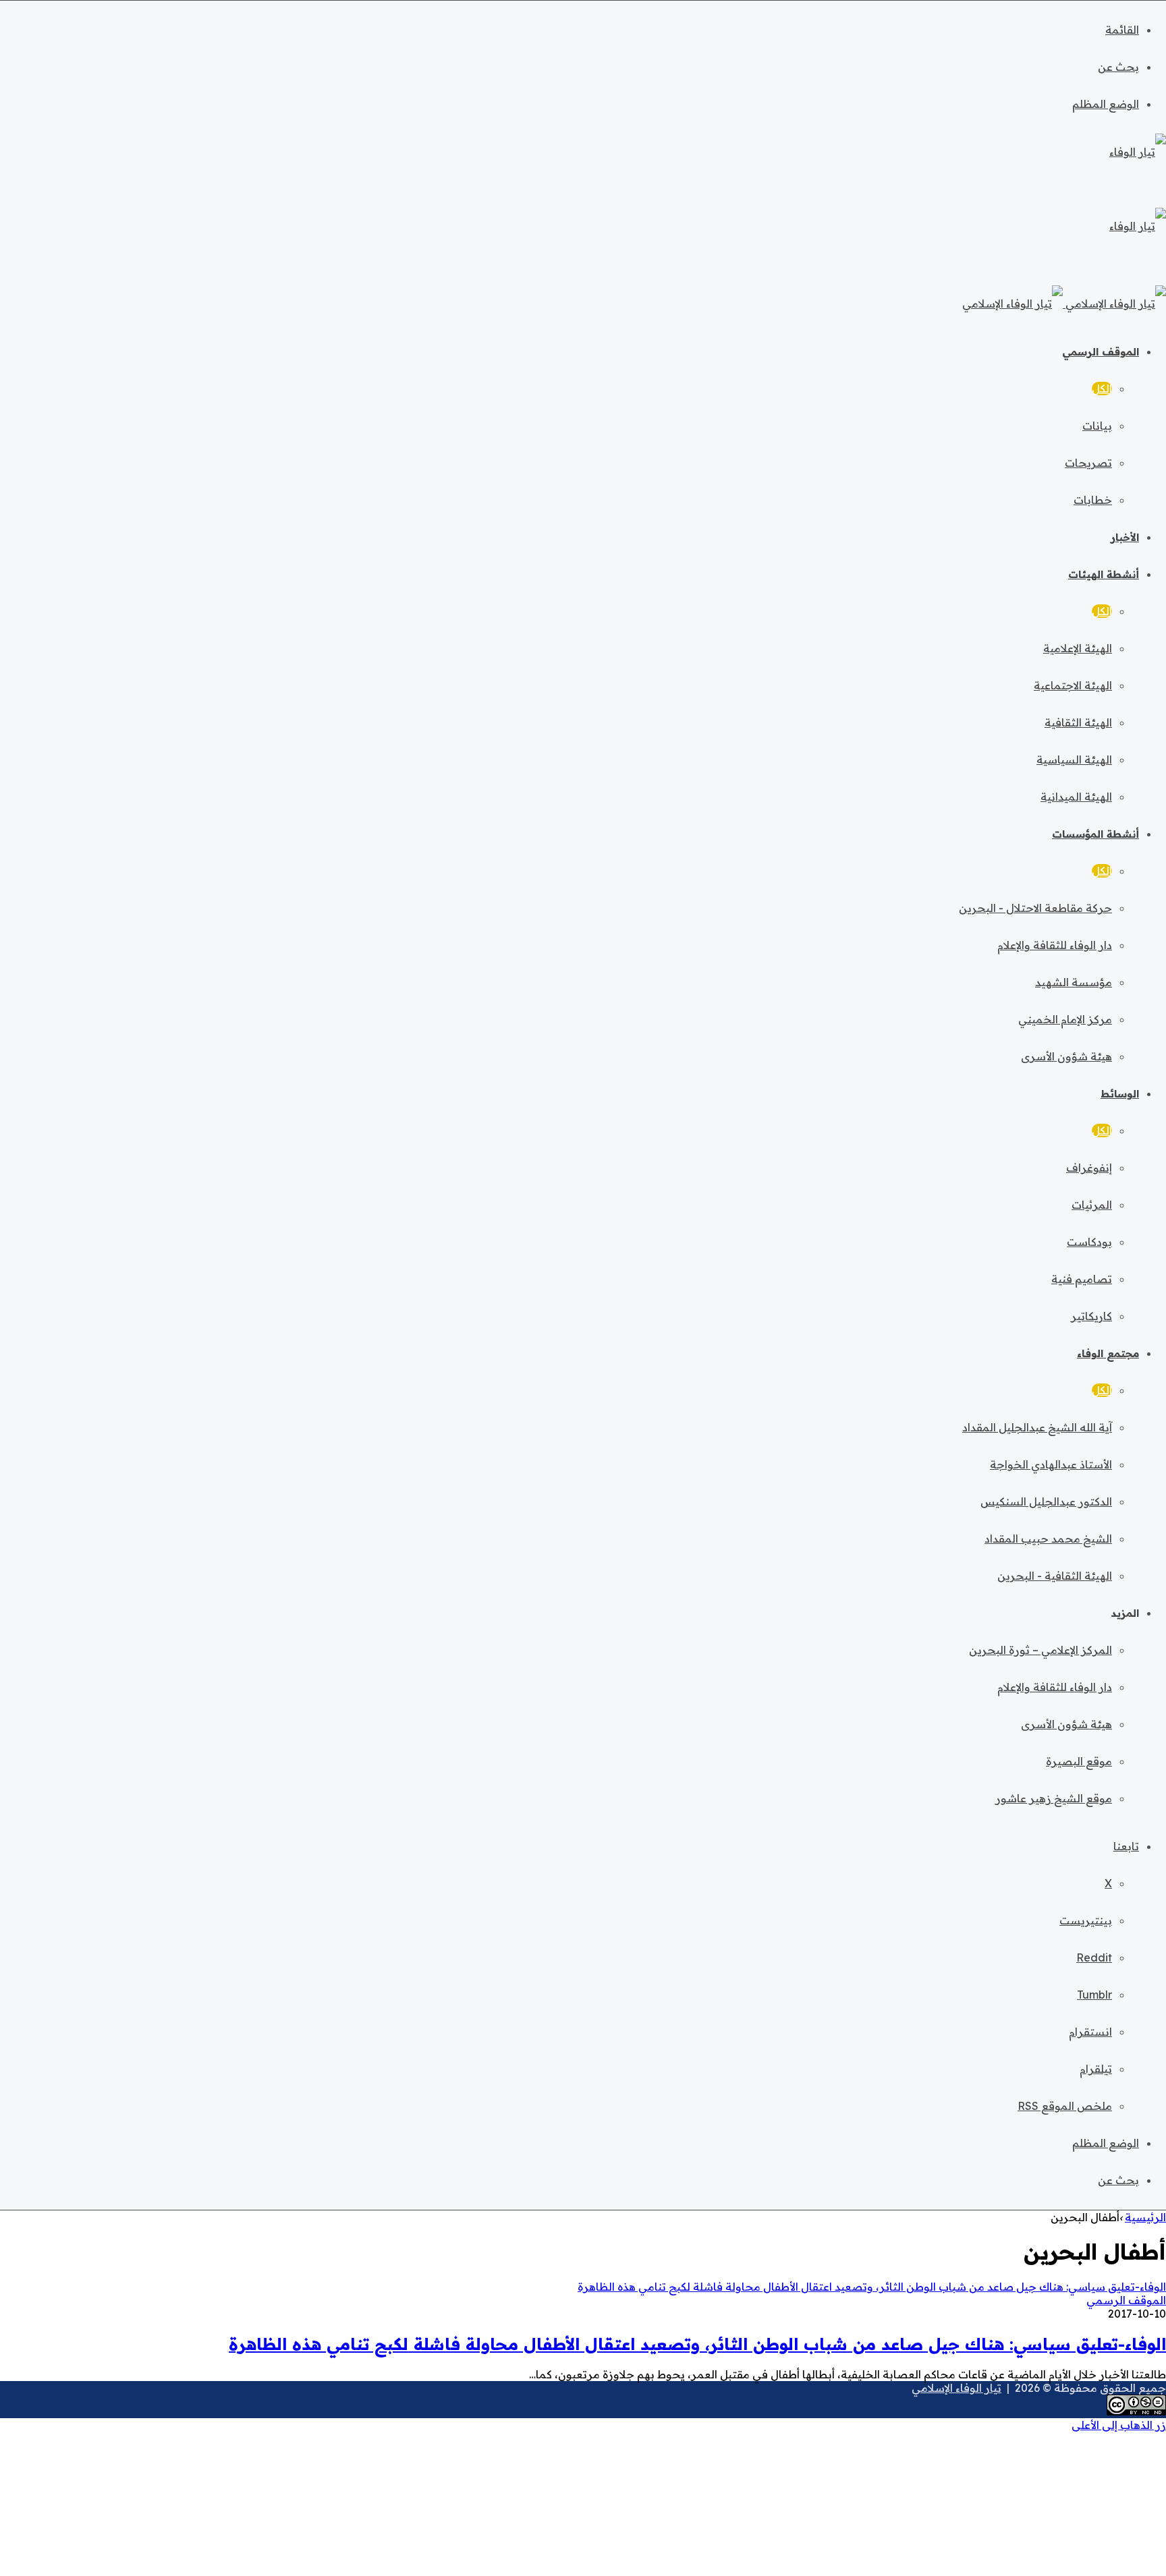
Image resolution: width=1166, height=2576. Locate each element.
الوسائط (1120, 1094)
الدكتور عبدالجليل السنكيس (1046, 1501)
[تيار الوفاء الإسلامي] (1064, 304)
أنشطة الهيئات (1104, 574)
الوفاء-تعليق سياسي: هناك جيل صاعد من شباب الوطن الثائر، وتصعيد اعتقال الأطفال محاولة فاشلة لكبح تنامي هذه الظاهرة (697, 2344)
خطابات (1093, 500)
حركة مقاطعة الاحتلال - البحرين (1035, 908)
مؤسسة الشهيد (1074, 982)
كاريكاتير (1091, 1316)
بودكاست (1089, 1242)
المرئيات (1092, 1205)
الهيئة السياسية (1074, 760)
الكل (1102, 389)
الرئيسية (1145, 2217)
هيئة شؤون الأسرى (1066, 1056)
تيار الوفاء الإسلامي (956, 2388)
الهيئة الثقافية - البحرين (1055, 1576)
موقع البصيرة (1079, 1761)
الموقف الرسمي (1101, 352)
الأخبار (1125, 537)
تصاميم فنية (1082, 1279)
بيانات (1097, 426)
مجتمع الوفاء (1108, 1353)
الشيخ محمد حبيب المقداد (1048, 1539)
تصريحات (1088, 463)
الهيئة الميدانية (1076, 797)
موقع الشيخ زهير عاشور (1054, 1798)
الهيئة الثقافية (1078, 722)
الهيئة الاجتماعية (1073, 685)
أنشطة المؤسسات (1095, 834)
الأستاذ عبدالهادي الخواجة (1051, 1464)
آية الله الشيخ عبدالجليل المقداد (1037, 1427)
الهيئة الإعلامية (1078, 648)
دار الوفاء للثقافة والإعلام (1055, 945)
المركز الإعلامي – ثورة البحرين (1040, 1650)
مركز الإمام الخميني (1065, 1019)
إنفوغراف (1089, 1168)
